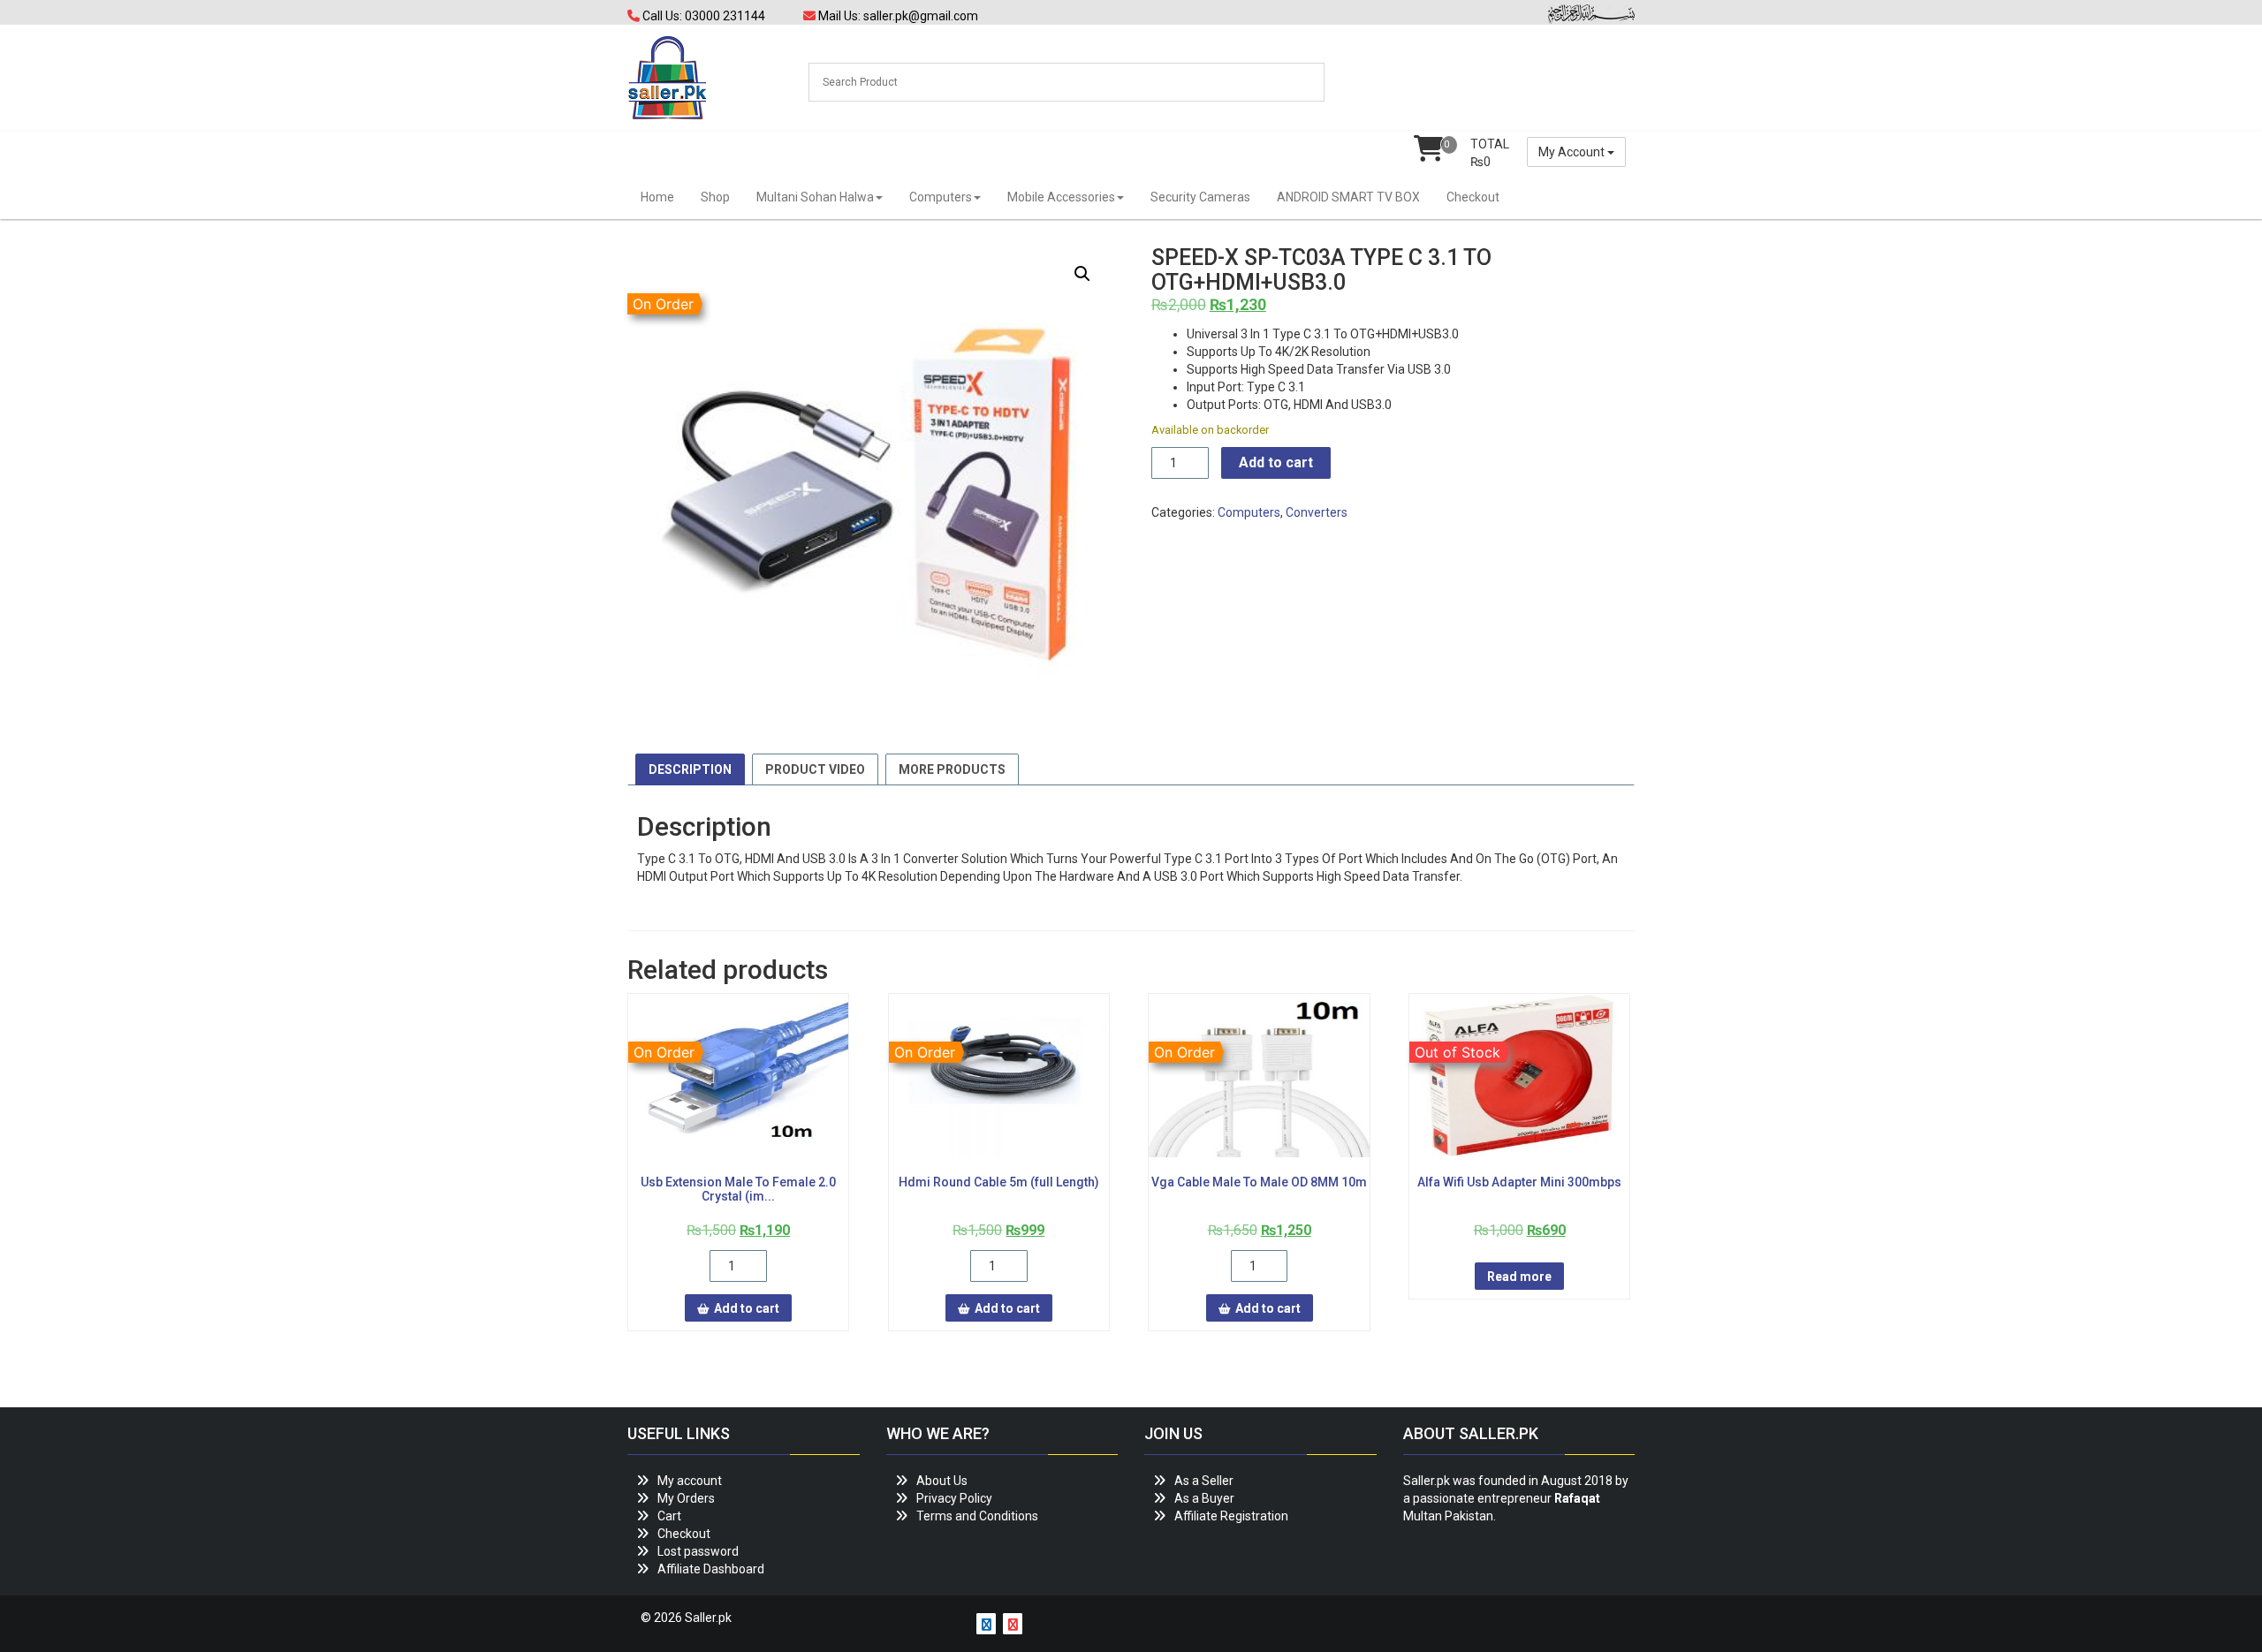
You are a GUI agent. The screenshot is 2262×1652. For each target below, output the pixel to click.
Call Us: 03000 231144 (702, 16)
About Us (942, 1481)
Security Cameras (1200, 197)
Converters (1317, 512)
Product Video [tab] (815, 769)
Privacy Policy (954, 1498)
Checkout (1473, 197)
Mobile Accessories (1061, 197)
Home (657, 197)
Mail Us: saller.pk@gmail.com (897, 16)
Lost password (698, 1551)
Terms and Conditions (977, 1516)
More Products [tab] (952, 769)
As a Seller (1204, 1481)
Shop (715, 197)
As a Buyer (1204, 1498)
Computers (941, 197)
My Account (1573, 152)
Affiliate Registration (1231, 1516)
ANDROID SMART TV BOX (1348, 197)
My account (690, 1481)
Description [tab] (690, 769)
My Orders (686, 1498)
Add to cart (1276, 462)
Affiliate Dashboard (711, 1569)
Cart (669, 1516)
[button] (1082, 274)
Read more (1519, 1277)
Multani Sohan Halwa (815, 197)
